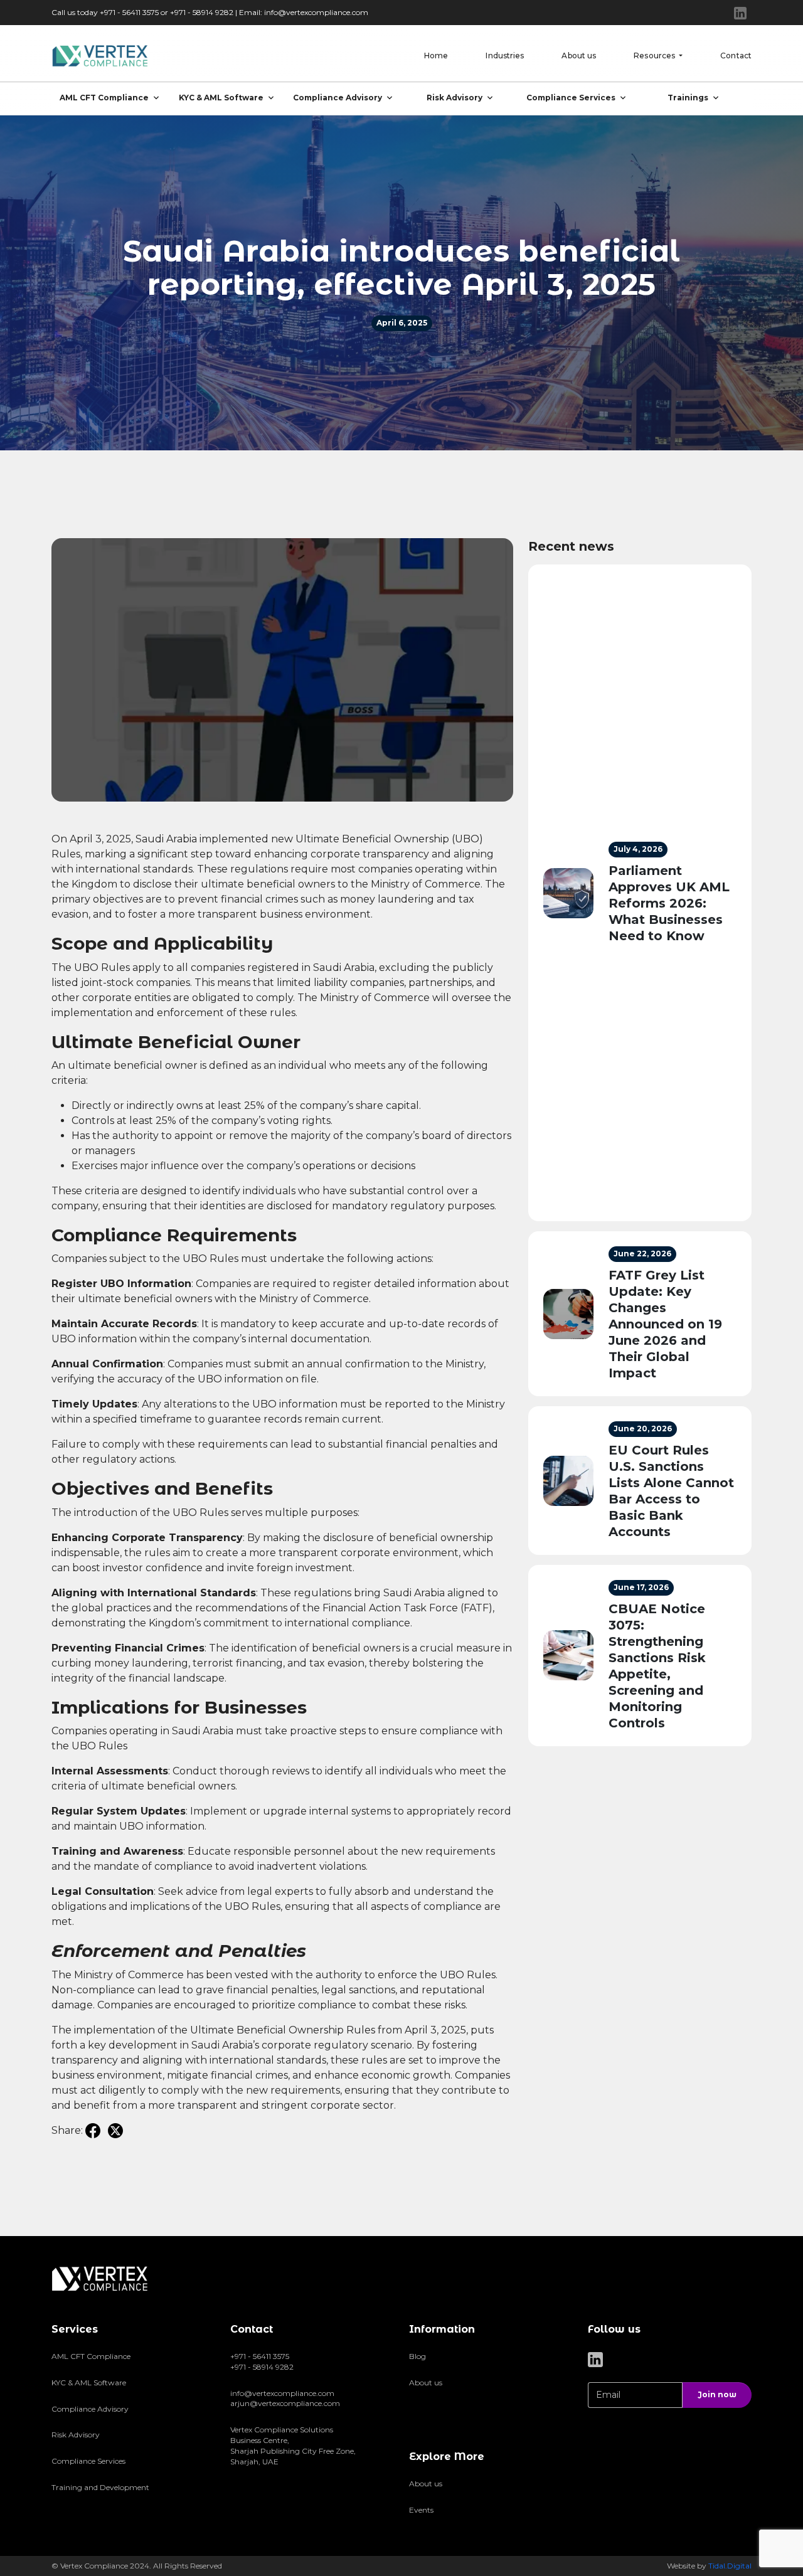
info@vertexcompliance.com (316, 12)
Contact (736, 56)
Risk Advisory (455, 98)
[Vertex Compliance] (101, 56)
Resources (655, 56)
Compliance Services (571, 98)
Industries (505, 56)
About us (579, 56)
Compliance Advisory (338, 98)
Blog (417, 2356)
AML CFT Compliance (104, 98)
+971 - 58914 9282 (262, 2367)
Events (421, 2510)
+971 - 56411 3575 (260, 2356)
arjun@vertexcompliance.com (285, 2403)
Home (436, 56)
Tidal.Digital (730, 2566)
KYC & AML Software (221, 98)
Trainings (688, 98)
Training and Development (100, 2487)
